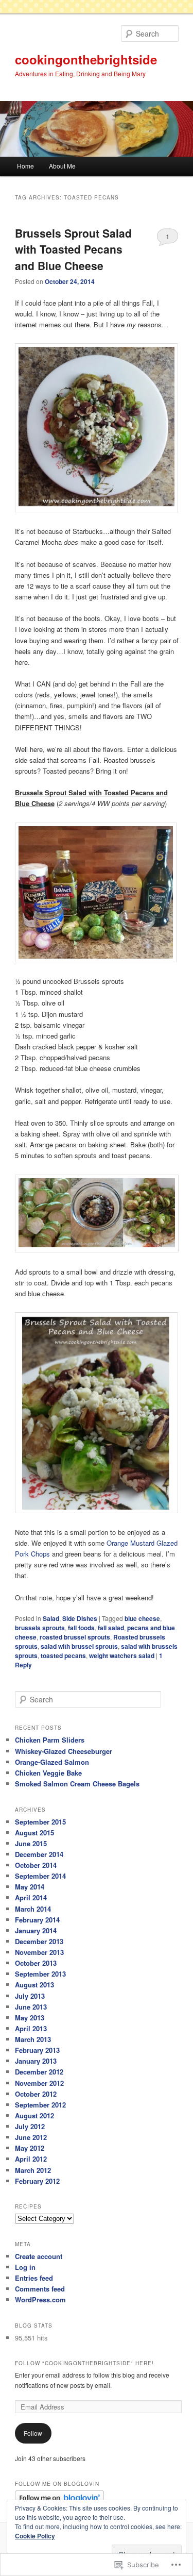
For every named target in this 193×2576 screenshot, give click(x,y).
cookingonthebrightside (86, 59)
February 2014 (37, 1920)
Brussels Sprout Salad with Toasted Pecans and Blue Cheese (73, 249)
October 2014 (36, 1865)
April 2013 (31, 2028)
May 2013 (30, 2018)
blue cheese (142, 1618)
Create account (39, 2256)
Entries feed (34, 2278)
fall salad (111, 1628)
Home (25, 166)
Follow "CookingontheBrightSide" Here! (84, 2363)
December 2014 (39, 1854)
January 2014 (36, 1930)
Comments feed (40, 2289)
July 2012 (30, 2126)
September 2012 (40, 2105)
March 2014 (33, 1909)
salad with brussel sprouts (79, 1646)
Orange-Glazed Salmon (52, 1762)
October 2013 (36, 1963)
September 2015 (40, 1822)
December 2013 (39, 1941)
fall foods (81, 1628)
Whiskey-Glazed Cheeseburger (64, 1751)
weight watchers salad (122, 1655)
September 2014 (40, 1876)
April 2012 (31, 2159)
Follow (33, 2433)
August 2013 (34, 1985)
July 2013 (30, 1996)
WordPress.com (40, 2299)
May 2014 (30, 1887)
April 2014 (31, 1897)
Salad (51, 1618)
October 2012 (36, 2094)
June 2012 (31, 2137)
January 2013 (36, 2061)
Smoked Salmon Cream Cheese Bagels (77, 1784)
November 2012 (39, 2083)
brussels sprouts (40, 1628)
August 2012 (34, 2115)
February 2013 (37, 2050)
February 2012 (37, 2181)
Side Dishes (80, 1618)
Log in (25, 2267)
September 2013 (40, 1974)
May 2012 (30, 2148)
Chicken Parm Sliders (50, 1740)
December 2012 (39, 2072)
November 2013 (39, 1952)
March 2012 (33, 2170)
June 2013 (31, 2007)
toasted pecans (63, 1655)
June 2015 (31, 1843)
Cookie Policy (35, 2536)
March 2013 (33, 2039)
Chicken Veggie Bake (48, 1773)
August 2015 (34, 1833)
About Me (62, 166)
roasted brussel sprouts (75, 1637)
